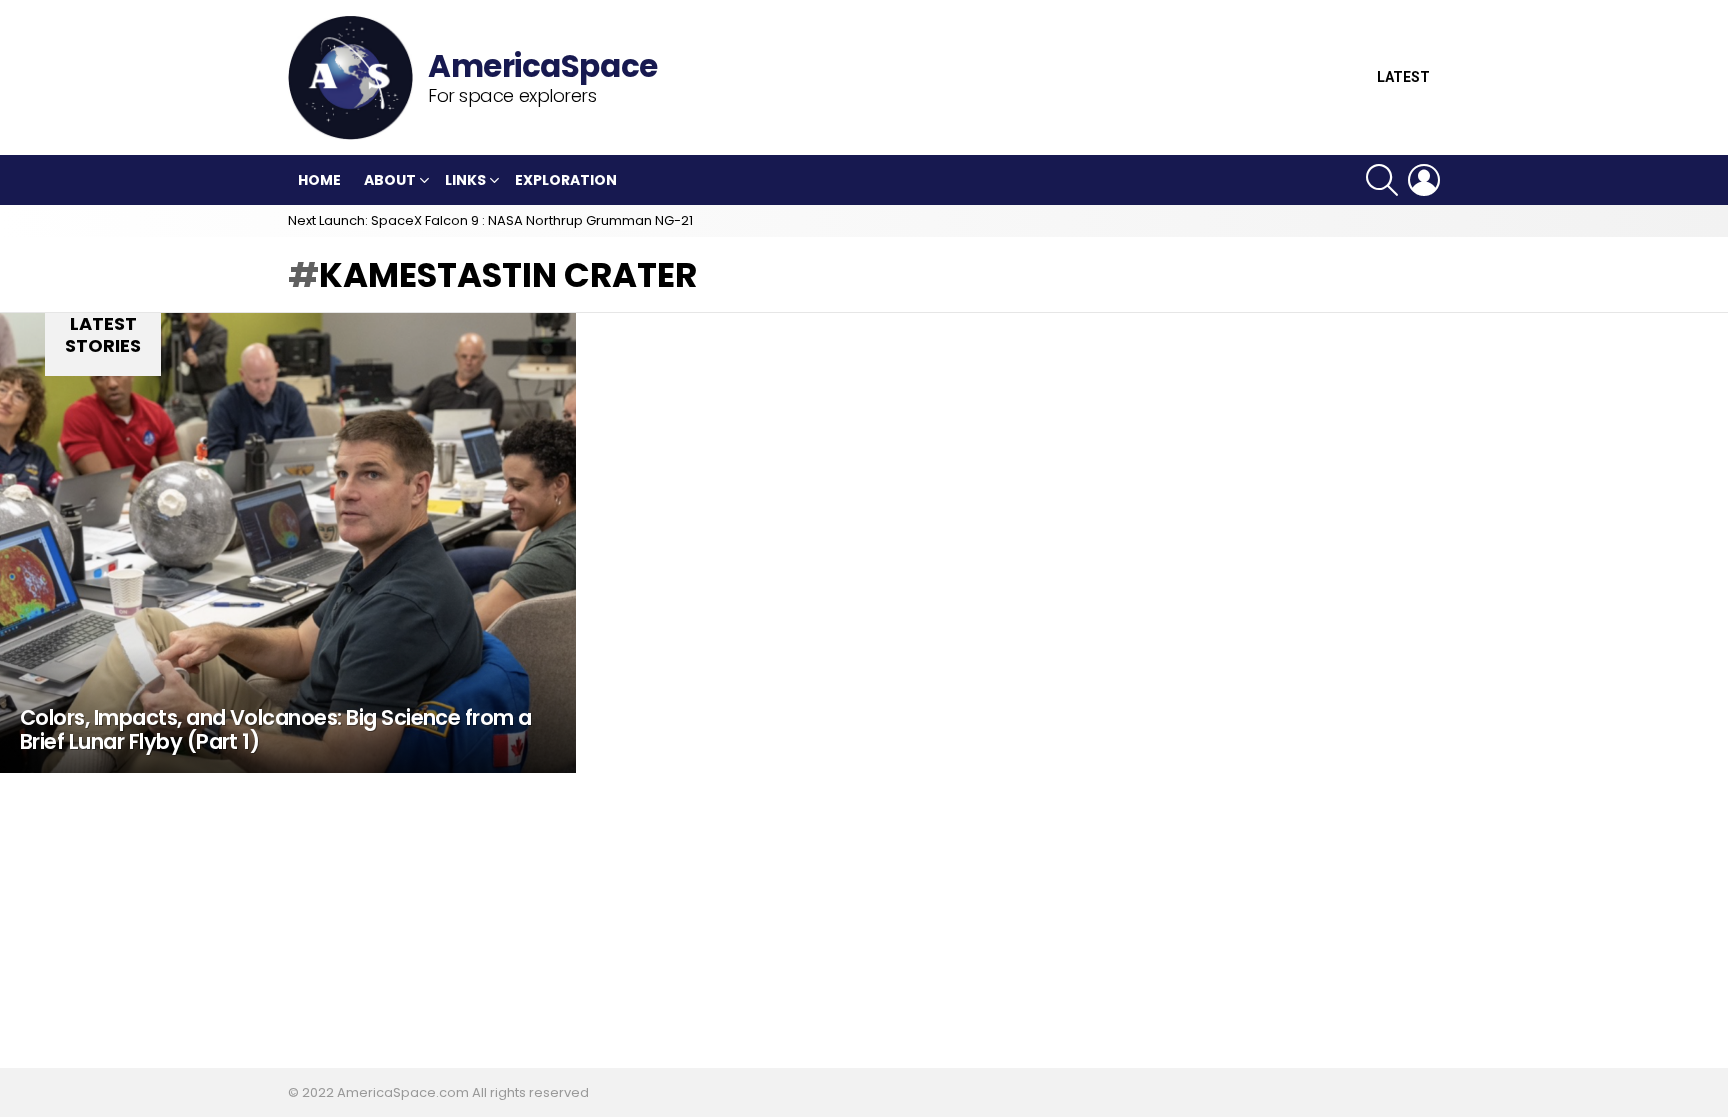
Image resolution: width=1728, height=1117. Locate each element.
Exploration (566, 180)
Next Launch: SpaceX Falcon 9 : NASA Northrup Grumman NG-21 (490, 220)
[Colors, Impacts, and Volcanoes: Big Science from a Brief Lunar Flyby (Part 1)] (288, 543)
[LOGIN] (1424, 180)
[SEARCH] (1382, 180)
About (390, 180)
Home (319, 180)
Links (465, 180)
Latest (1403, 77)
